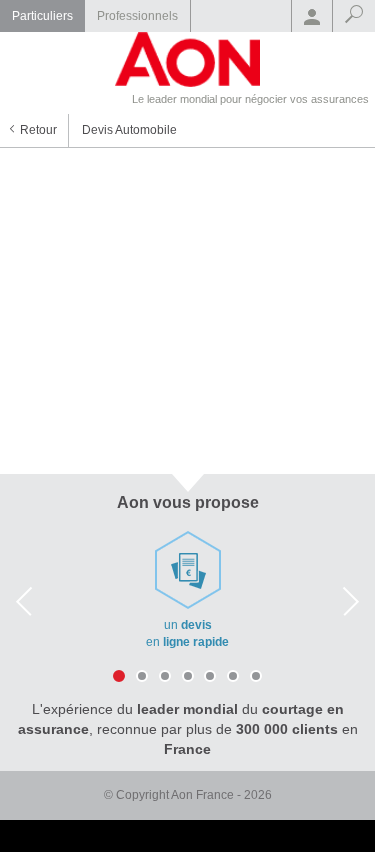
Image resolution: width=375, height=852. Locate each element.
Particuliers (42, 16)
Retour (38, 130)
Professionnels (137, 16)
